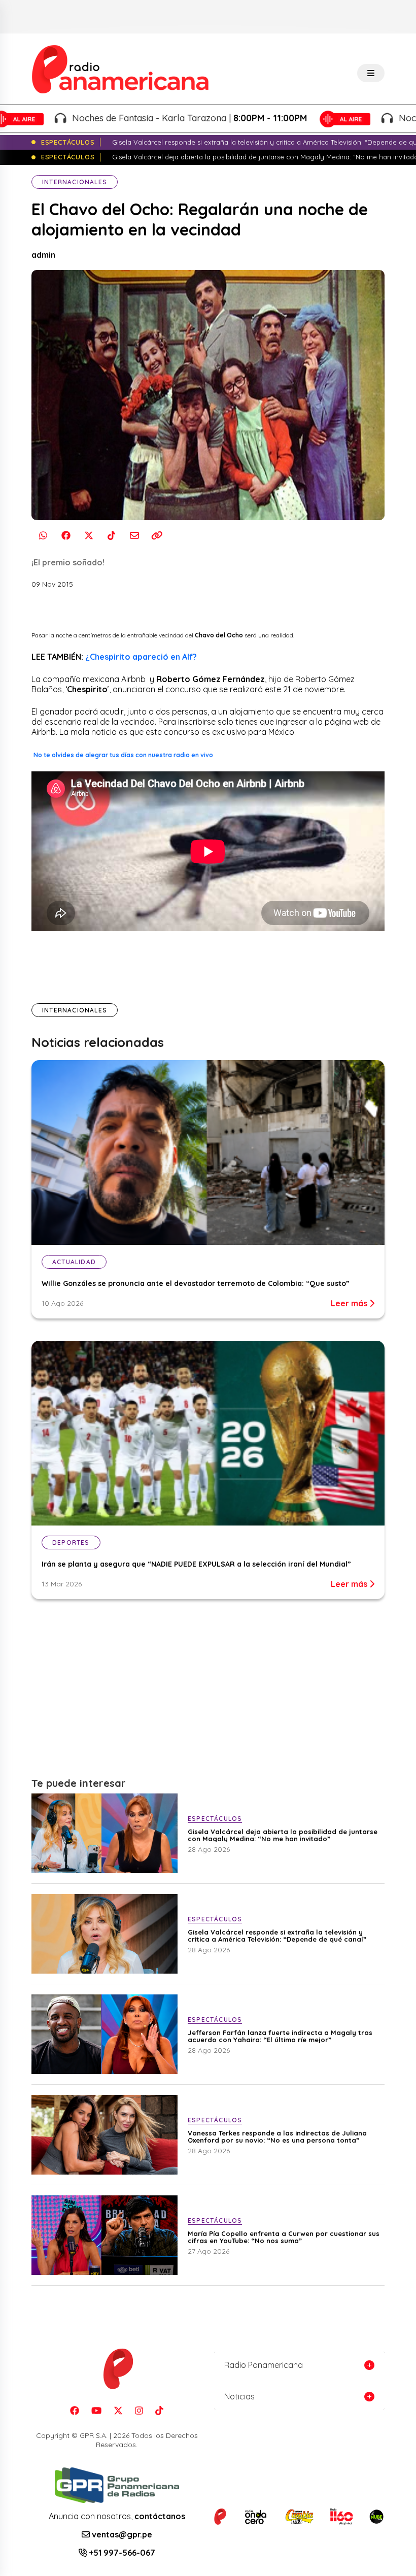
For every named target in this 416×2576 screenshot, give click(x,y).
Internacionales (75, 182)
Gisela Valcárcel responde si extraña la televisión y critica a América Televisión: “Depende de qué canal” (277, 1936)
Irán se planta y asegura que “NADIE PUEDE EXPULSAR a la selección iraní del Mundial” (196, 1564)
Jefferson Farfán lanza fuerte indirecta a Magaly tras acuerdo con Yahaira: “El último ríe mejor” (280, 2036)
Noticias (239, 2396)
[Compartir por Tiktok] (111, 536)
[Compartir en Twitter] (89, 536)
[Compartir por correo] (134, 536)
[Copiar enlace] (157, 536)
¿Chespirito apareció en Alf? (141, 657)
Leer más (350, 1303)
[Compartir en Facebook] (66, 536)
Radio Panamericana (264, 2365)
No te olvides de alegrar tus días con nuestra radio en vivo (123, 755)
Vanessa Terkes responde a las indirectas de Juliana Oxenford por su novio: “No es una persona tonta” (277, 2137)
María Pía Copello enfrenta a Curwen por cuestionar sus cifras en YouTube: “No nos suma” (284, 2237)
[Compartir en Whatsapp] (43, 536)
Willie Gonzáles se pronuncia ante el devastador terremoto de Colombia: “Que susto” (196, 1283)
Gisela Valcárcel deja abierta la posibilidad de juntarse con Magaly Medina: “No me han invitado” (283, 1835)
